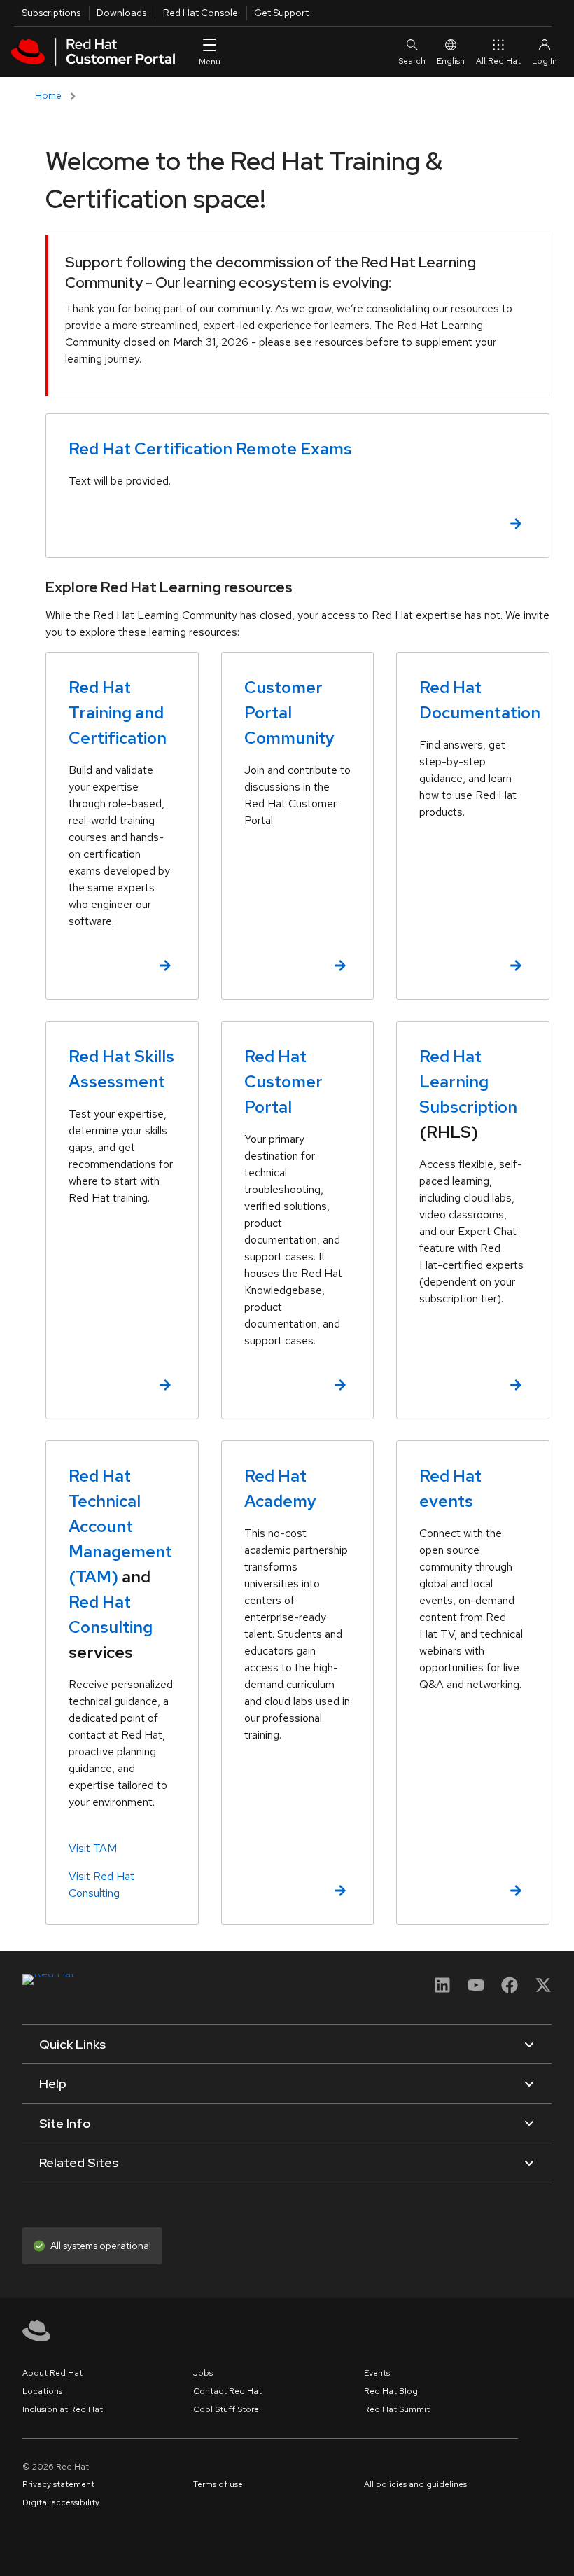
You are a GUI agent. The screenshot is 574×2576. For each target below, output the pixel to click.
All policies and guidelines (415, 2484)
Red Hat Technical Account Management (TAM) (120, 1526)
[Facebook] (510, 1990)
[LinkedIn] (442, 1990)
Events (377, 2373)
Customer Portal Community (289, 712)
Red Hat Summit (397, 2409)
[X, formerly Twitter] (543, 1985)
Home (48, 95)
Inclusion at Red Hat (63, 2409)
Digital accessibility (61, 2502)
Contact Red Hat (227, 2391)
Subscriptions (51, 13)
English (451, 61)
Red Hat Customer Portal (283, 1081)
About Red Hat (52, 2373)
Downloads (121, 13)
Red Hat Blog (391, 2391)
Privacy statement (58, 2484)
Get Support (281, 13)
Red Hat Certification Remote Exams (210, 448)
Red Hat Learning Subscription (468, 1081)
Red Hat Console (201, 13)
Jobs (203, 2373)
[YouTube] (476, 1990)
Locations (42, 2391)
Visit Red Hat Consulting (101, 1885)
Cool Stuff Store (226, 2409)
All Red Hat (498, 61)
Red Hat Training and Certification (118, 712)
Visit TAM (93, 1848)
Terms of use (218, 2484)
